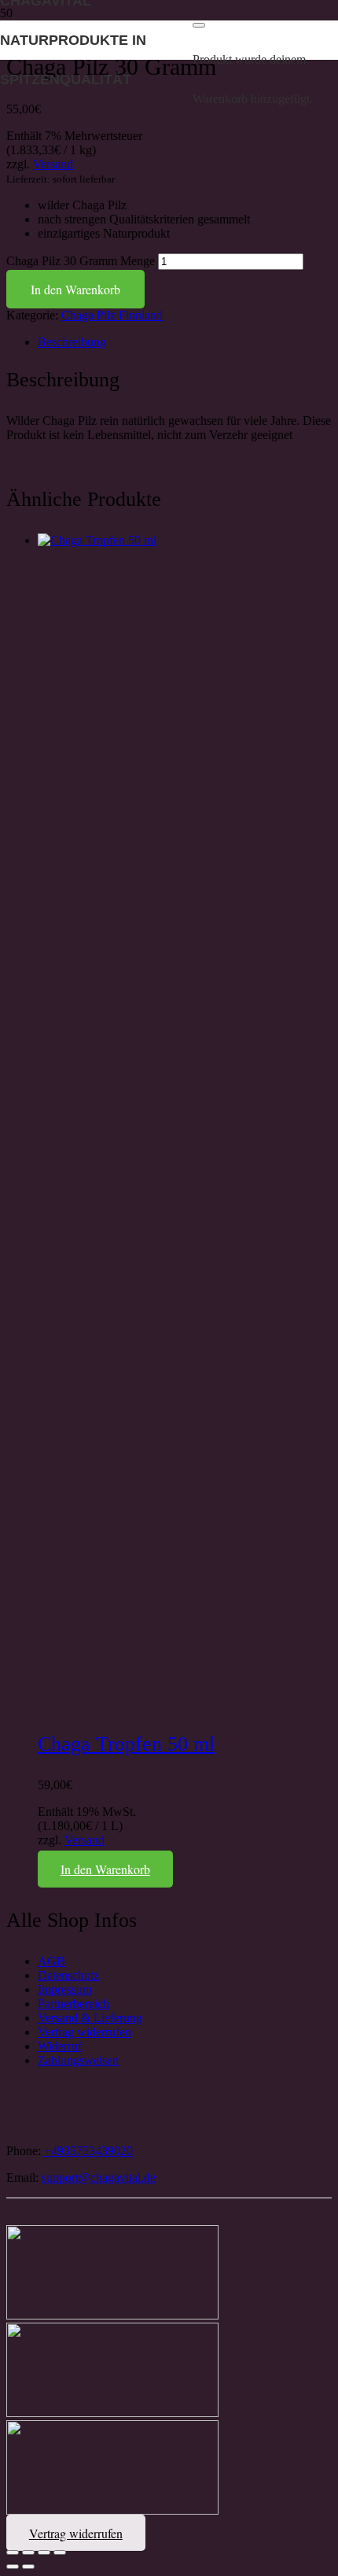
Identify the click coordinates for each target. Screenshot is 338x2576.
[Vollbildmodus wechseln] (28, 2552)
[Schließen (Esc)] (60, 2552)
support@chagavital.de (99, 2177)
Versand (53, 164)
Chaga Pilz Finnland (112, 315)
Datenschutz (68, 1975)
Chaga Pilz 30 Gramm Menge (81, 261)
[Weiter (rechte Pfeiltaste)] (28, 2567)
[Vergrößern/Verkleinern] (13, 2552)
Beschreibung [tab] (72, 342)
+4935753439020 (88, 2151)
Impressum (65, 1989)
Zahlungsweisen (78, 2060)
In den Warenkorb (75, 289)
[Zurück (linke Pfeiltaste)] (13, 2567)
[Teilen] (44, 2552)
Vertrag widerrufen (84, 2032)
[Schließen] (199, 25)
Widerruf (60, 2046)
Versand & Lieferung (90, 2018)
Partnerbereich (73, 2004)
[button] (105, 1869)
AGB (51, 1961)
